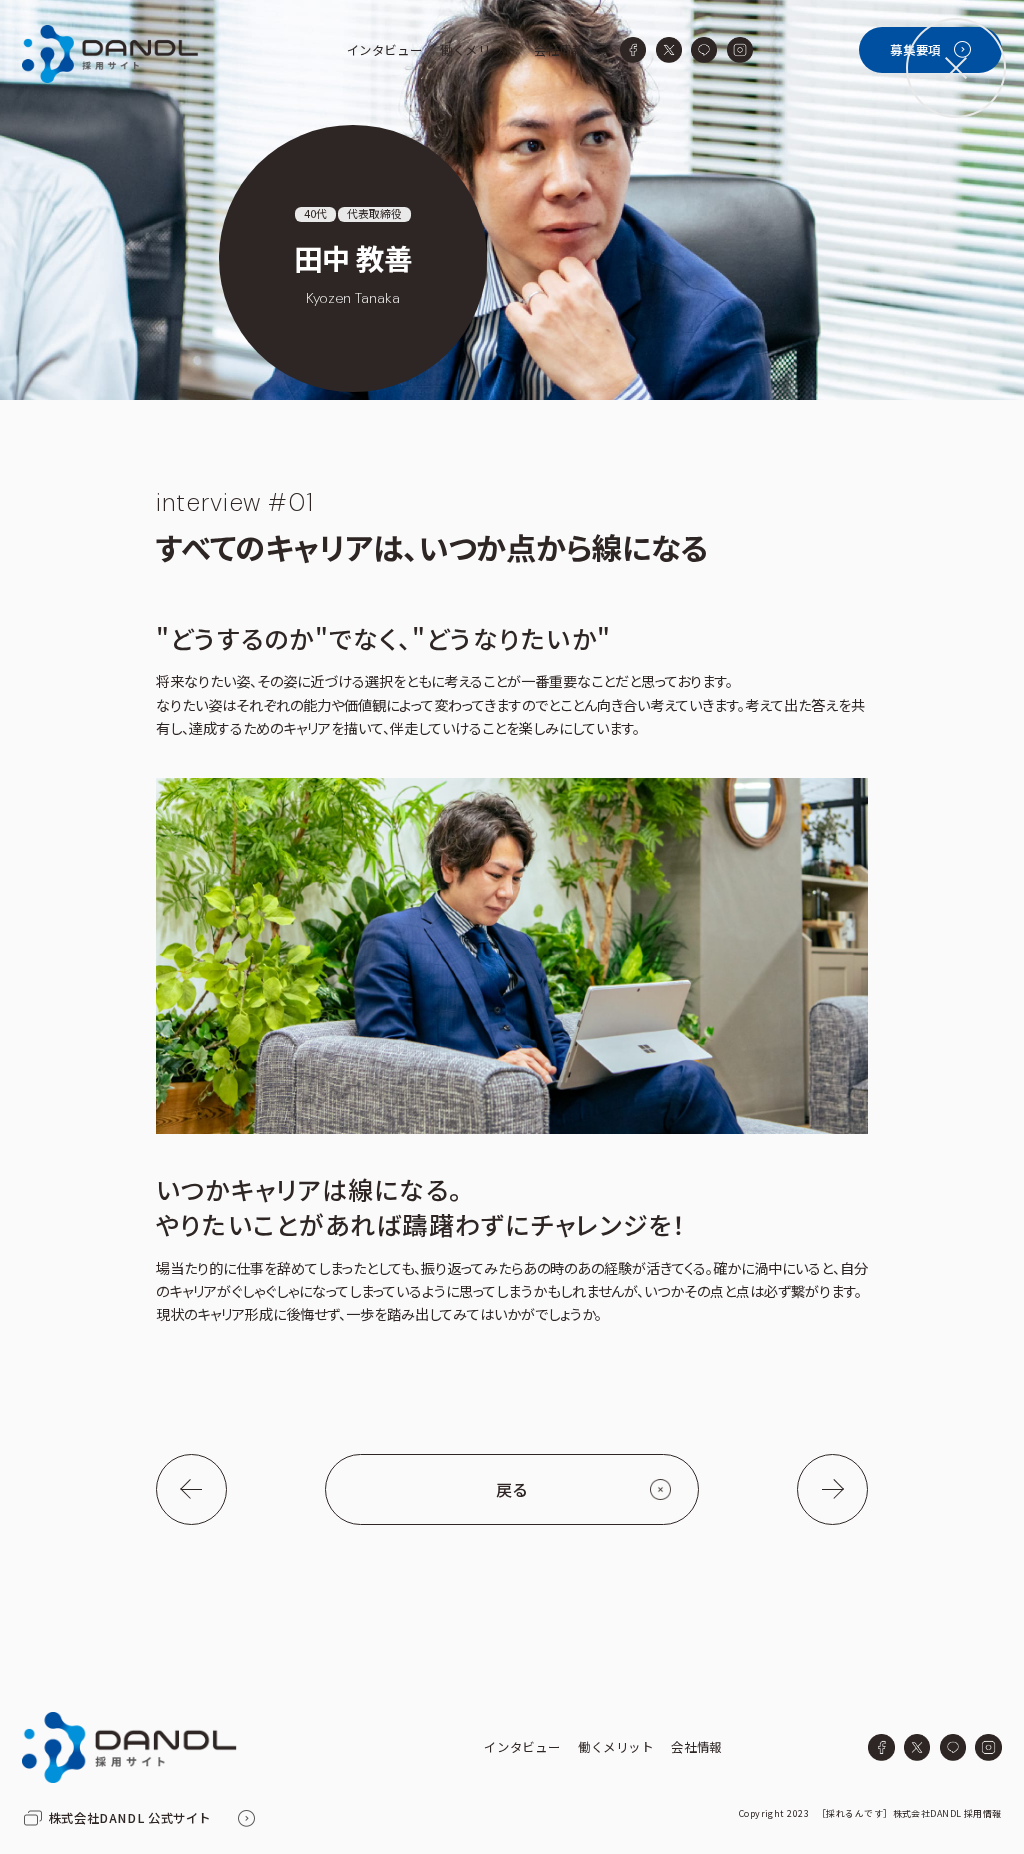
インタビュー (385, 50)
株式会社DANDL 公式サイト (130, 1818)
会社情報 (559, 50)
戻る (512, 1489)
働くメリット (478, 50)
